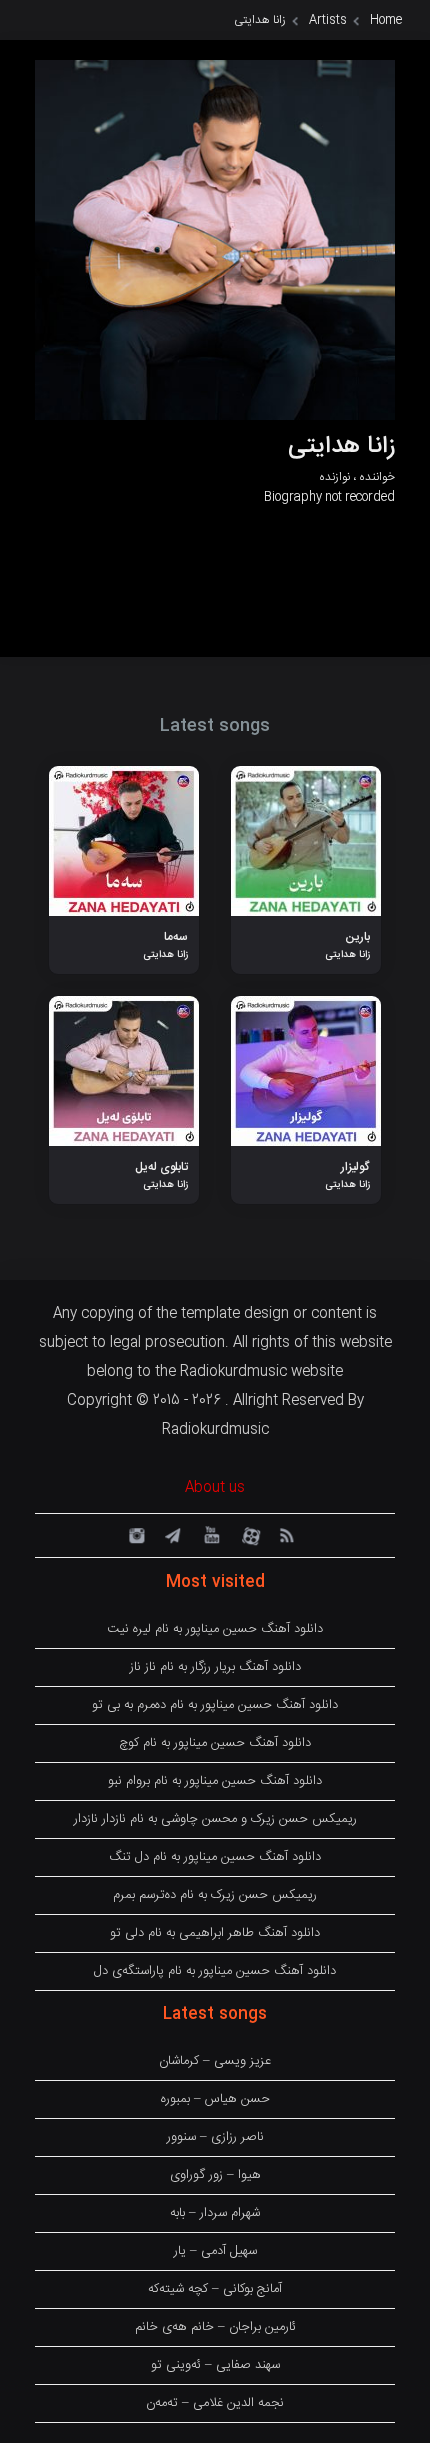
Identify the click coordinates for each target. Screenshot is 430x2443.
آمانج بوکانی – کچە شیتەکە (215, 2289)
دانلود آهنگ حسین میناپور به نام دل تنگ (215, 1857)
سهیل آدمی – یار (215, 2251)
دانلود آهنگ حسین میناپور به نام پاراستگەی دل (215, 1971)
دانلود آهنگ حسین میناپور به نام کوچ (215, 1743)
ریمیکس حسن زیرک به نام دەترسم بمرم (215, 1895)
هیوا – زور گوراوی (215, 2175)
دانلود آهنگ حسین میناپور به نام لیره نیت (215, 1629)
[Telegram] (172, 1534)
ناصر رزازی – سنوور (215, 2137)
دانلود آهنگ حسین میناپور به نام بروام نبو (215, 1781)
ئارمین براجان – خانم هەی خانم (215, 2327)
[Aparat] (248, 1534)
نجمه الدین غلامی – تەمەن (215, 2403)
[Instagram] (134, 1534)
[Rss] (286, 1534)
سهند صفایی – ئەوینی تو (215, 2365)
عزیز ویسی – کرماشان (215, 2061)
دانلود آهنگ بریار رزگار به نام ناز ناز (215, 1667)
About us (215, 1488)
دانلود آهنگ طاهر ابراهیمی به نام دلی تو (215, 1933)
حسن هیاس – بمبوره (215, 2099)
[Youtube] (210, 1534)
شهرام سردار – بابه (215, 2213)
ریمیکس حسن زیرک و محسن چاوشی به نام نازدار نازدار (215, 1819)
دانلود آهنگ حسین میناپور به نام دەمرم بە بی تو (215, 1705)
